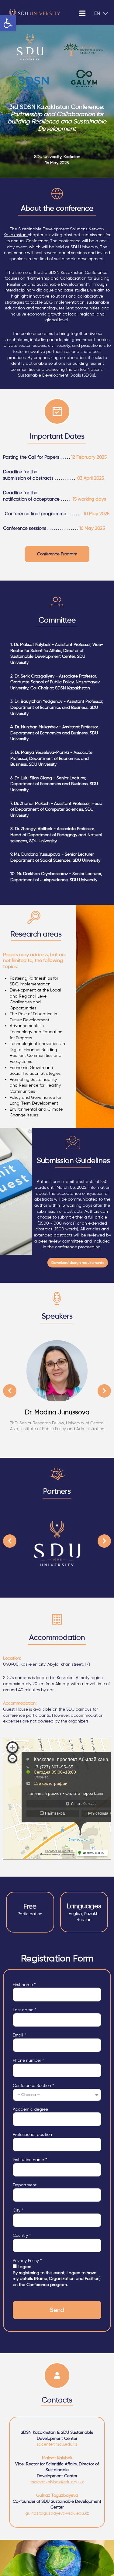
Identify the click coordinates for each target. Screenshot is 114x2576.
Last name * (24, 2010)
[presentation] (10, 1391)
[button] (57, 554)
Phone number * (28, 2060)
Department (25, 2185)
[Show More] (61, 1371)
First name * (24, 1985)
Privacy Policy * (27, 2261)
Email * (19, 2035)
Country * (22, 2235)
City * (18, 2210)
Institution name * (30, 2160)
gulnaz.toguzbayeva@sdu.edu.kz (57, 2513)
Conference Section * (33, 2086)
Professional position (32, 2135)
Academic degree (30, 2109)
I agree (57, 2276)
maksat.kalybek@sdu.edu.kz (57, 2482)
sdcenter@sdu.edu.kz (57, 2444)
